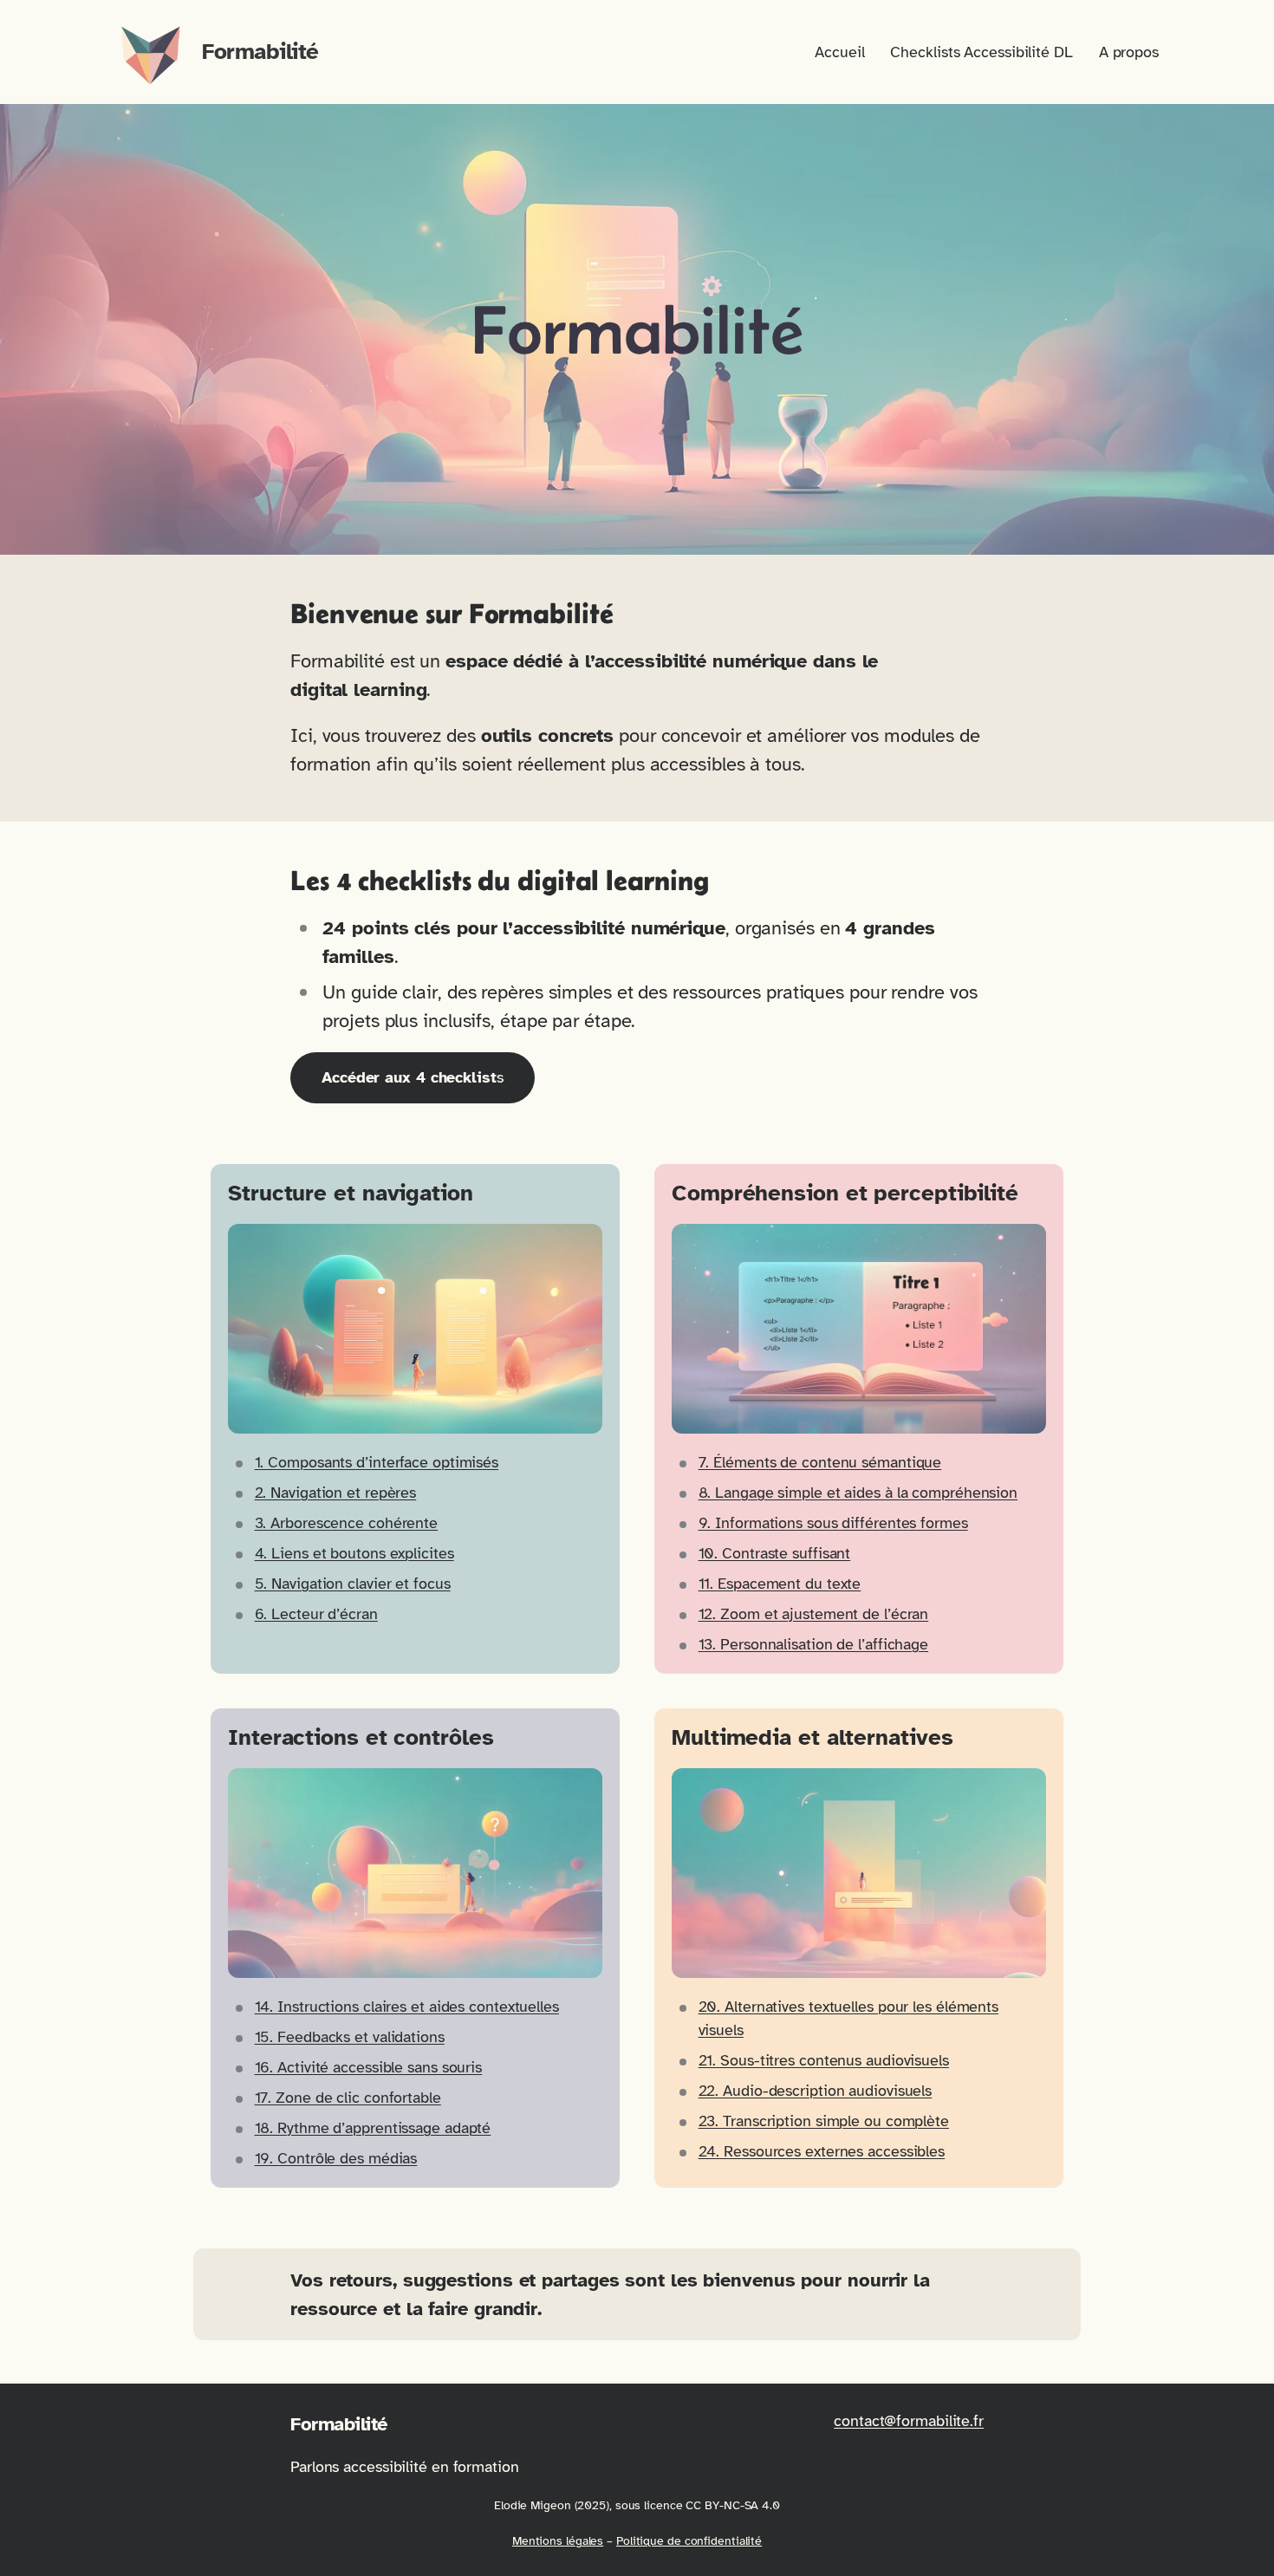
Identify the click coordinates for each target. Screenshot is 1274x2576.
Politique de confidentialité (689, 2541)
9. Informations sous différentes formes (833, 1523)
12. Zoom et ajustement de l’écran (814, 1614)
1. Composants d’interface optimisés (377, 1462)
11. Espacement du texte (780, 1584)
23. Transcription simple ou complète (824, 2121)
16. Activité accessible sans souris (369, 2067)
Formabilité (260, 52)
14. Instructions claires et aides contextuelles (407, 2007)
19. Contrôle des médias (336, 2158)
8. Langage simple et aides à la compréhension (858, 1493)
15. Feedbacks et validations (350, 2037)
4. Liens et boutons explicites (354, 1553)
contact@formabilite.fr (909, 2421)
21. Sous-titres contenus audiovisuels (824, 2060)
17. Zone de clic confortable (348, 2098)
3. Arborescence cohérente (347, 1523)
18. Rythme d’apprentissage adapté (373, 2128)
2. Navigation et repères (336, 1493)
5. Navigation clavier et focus (353, 1584)
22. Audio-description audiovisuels (816, 2091)
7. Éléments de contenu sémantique (820, 1462)
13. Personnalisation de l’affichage (814, 1644)
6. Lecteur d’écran (316, 1614)
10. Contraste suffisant (775, 1553)
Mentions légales (558, 2541)
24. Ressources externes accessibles (822, 2151)
